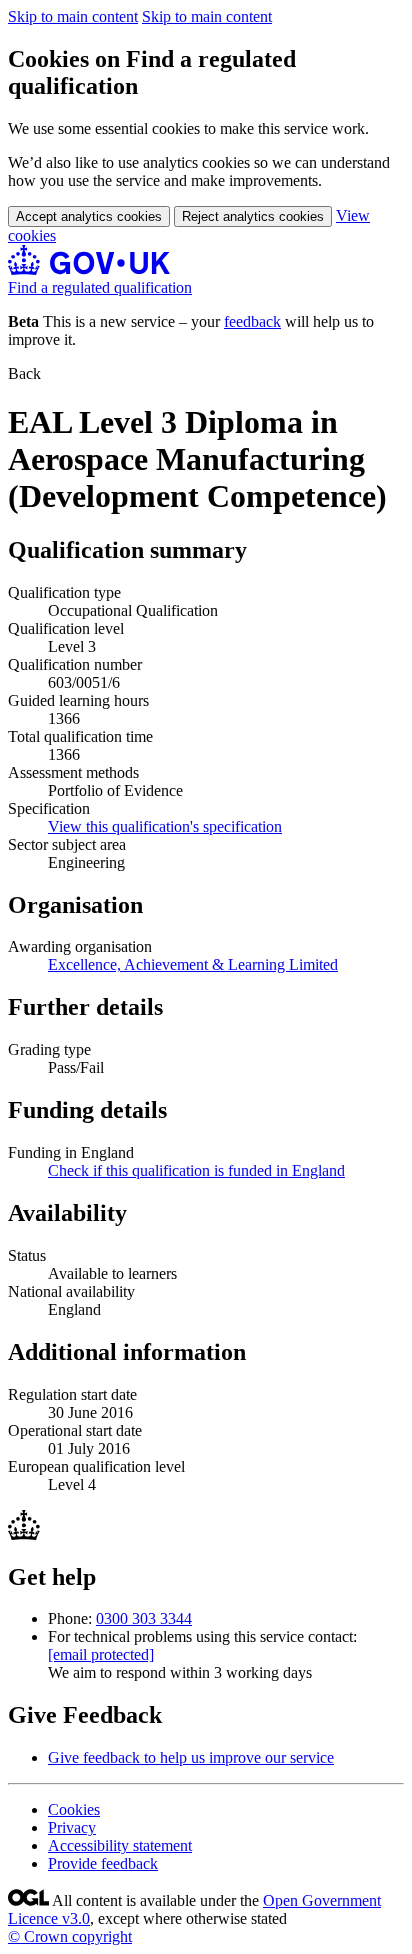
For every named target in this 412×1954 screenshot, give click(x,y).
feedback (252, 321)
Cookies (74, 1809)
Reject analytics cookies (253, 216)
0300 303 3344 (144, 1618)
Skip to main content (73, 16)
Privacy (72, 1827)
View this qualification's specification (165, 826)
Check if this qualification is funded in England (196, 1170)
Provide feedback (103, 1863)
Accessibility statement (120, 1845)
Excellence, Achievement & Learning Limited (193, 964)
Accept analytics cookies (89, 216)
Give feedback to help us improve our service (191, 1757)
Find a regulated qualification (100, 287)
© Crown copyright (70, 1936)
